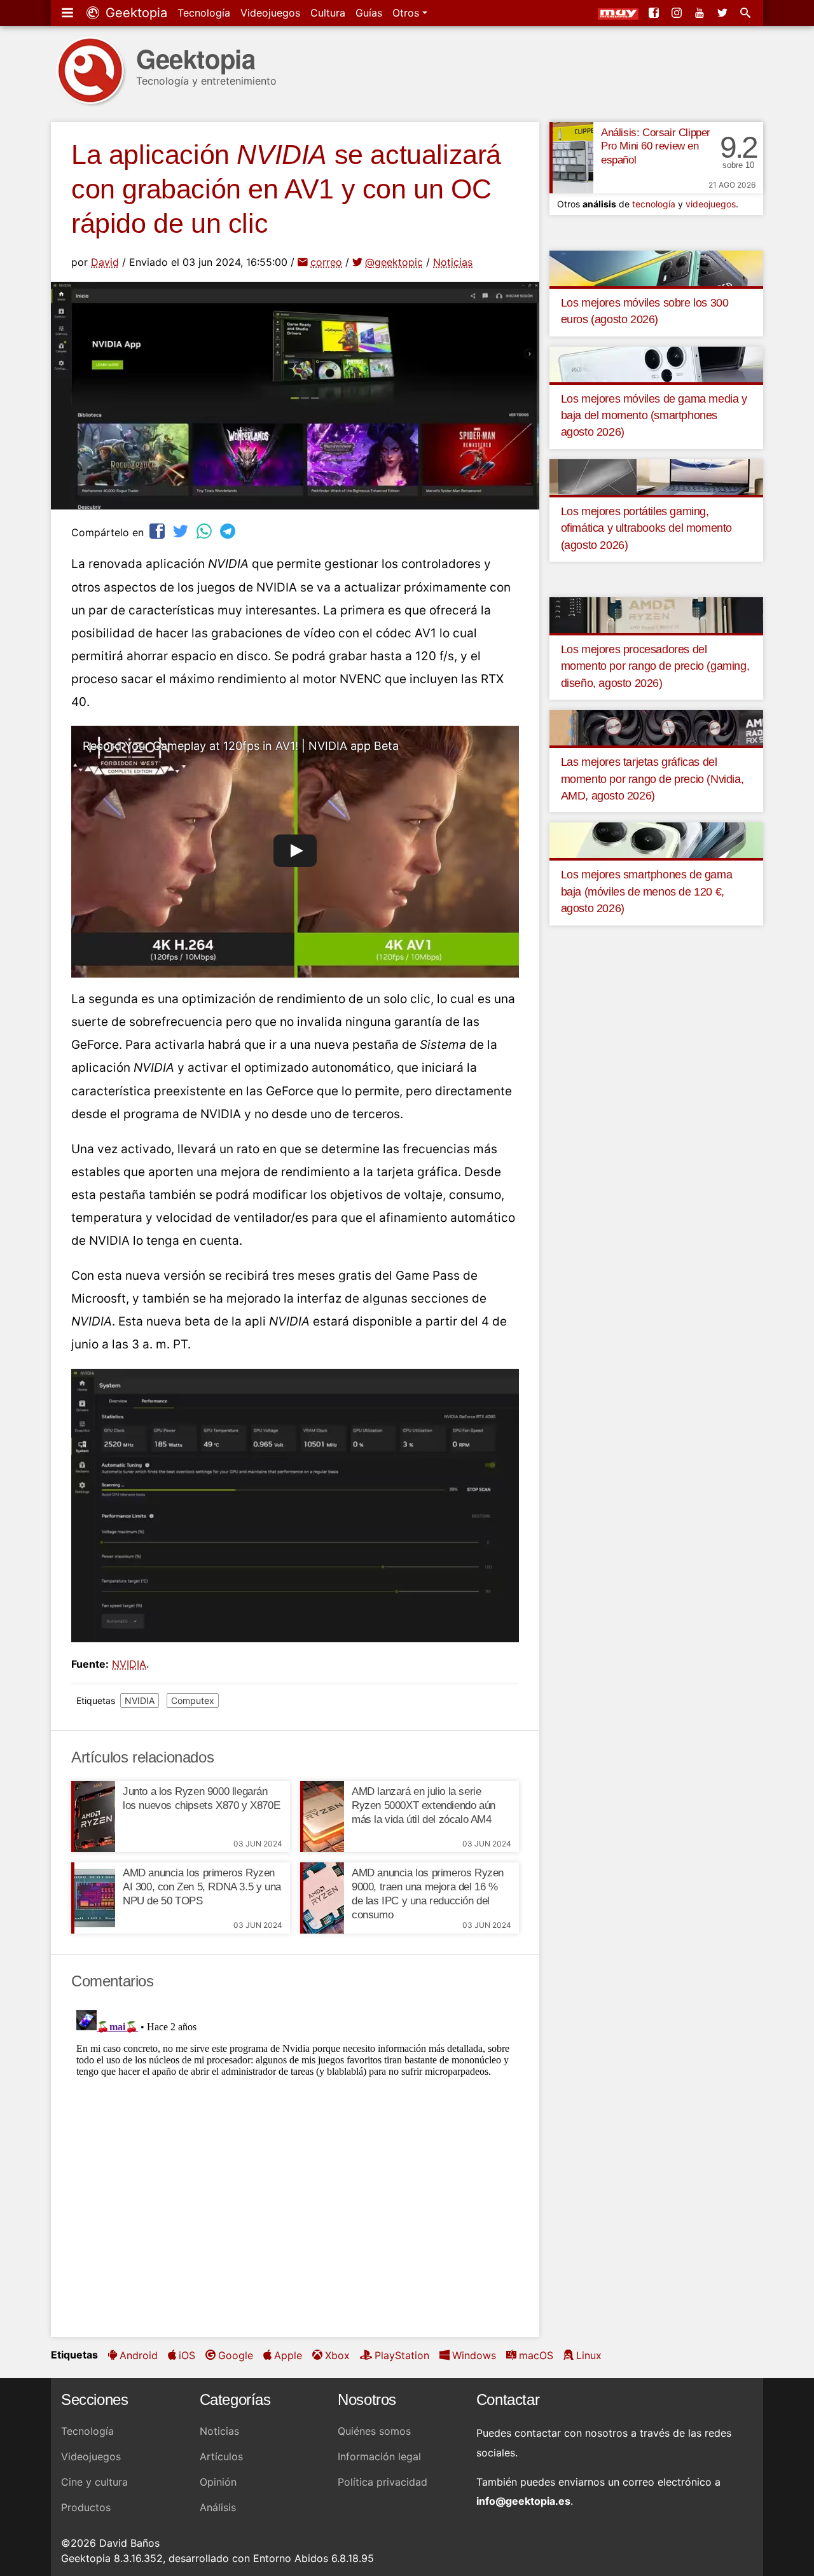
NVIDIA (129, 1664)
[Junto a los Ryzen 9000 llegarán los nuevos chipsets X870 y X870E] (93, 1817)
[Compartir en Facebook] (158, 531)
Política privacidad (383, 2482)
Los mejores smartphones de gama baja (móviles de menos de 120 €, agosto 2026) (647, 891)
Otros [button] (407, 13)
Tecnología (204, 13)
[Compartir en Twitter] (182, 531)
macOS (536, 2355)
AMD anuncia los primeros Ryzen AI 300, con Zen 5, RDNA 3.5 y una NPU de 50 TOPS (202, 1887)
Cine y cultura (94, 2482)
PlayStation (402, 2355)
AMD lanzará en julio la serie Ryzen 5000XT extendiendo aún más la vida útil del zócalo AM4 (424, 1805)
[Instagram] (678, 13)
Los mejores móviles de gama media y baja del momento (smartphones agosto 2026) (654, 416)
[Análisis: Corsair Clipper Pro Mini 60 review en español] (571, 158)
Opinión (218, 2482)
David (105, 262)
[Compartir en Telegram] (229, 531)
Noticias (453, 262)
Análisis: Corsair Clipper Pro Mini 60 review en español (656, 147)
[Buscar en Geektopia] (747, 13)
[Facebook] (655, 13)
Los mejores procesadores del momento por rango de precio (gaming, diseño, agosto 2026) (655, 666)
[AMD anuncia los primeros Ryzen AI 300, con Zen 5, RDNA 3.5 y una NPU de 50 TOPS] (93, 1898)
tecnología (654, 204)
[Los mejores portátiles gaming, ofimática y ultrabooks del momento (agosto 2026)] (656, 476)
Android (139, 2355)
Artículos (221, 2456)
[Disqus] (295, 2164)
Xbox (337, 2355)
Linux (589, 2355)
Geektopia (135, 13)
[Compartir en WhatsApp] (205, 531)
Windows (474, 2355)
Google (236, 2355)
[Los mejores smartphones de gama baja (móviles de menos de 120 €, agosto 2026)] (656, 840)
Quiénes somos (374, 2431)
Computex (193, 1700)
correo (326, 262)
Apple (288, 2355)
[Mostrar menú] (69, 13)
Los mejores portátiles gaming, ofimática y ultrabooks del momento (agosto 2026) (646, 528)
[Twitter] (724, 13)
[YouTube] (701, 13)
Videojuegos (270, 13)
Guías (369, 13)
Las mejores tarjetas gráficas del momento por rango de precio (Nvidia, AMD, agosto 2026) (652, 779)
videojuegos (711, 204)
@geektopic (394, 262)
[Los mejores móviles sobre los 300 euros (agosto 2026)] (656, 267)
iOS (187, 2355)
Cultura (328, 13)
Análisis (218, 2507)
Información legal (379, 2456)
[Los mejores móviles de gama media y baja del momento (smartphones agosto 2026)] (656, 363)
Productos (86, 2507)
